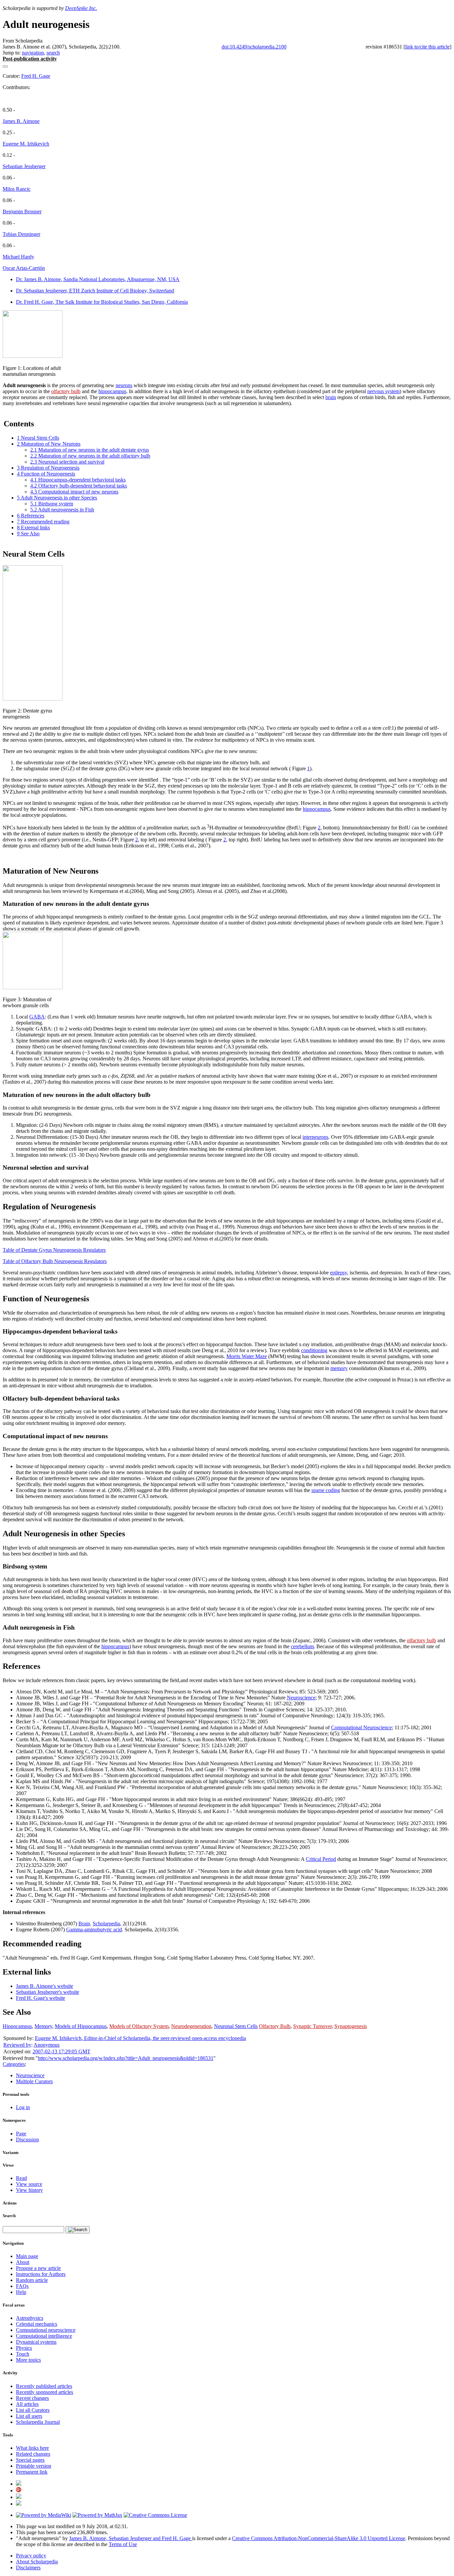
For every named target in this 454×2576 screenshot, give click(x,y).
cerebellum (302, 1646)
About (23, 2262)
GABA (37, 1017)
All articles (27, 2404)
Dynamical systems (36, 2342)
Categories (14, 2064)
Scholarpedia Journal (38, 2422)
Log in (23, 2107)
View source (29, 2184)
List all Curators (33, 2410)
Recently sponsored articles (45, 2392)
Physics (24, 2348)
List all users (29, 2416)
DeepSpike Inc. (81, 8)
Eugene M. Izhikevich (26, 144)
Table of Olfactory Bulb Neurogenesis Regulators (55, 1261)
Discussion (27, 2140)
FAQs (22, 2286)
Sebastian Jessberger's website (48, 1992)
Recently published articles (44, 2386)
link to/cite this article (427, 47)
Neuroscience (301, 1698)
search (53, 53)
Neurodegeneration (191, 2026)
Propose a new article (38, 2268)
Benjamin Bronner (22, 212)
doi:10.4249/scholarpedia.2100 (254, 47)
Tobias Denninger (21, 234)
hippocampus (112, 391)
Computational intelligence (44, 2336)
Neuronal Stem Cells (236, 2026)
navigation (33, 53)
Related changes (33, 2454)
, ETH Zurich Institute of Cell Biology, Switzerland (95, 291)
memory (339, 1368)
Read (21, 2178)
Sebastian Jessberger (24, 166)
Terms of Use (123, 2544)
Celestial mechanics (37, 2324)
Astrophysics (30, 2318)
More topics (28, 2360)
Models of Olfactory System (139, 2026)
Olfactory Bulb (275, 2026)
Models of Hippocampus (81, 2026)
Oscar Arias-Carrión (24, 268)
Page (21, 2134)
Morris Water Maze (247, 1356)
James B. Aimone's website (45, 1986)
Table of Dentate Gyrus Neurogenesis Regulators (54, 1250)
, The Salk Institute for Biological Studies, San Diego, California (102, 302)
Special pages (30, 2460)
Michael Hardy (18, 257)
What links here (32, 2448)
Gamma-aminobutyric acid (94, 1930)
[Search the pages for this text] (78, 2230)
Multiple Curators (34, 2081)
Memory (43, 2026)
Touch (23, 2354)
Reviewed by (17, 2045)
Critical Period (321, 1859)
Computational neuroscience (46, 2330)
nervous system (383, 391)
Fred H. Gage (36, 76)
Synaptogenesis (351, 2026)
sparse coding (326, 1490)
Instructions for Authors (41, 2274)
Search (9, 2216)
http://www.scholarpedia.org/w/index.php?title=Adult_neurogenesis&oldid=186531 (126, 2058)
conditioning (314, 1350)
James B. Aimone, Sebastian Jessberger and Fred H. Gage (131, 2538)
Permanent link (32, 2472)
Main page (27, 2256)
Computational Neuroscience (361, 1727)
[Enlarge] (5, 362)
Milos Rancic (17, 189)
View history (29, 2190)
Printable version (34, 2466)
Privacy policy (31, 2556)
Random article (32, 2280)
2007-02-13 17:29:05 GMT (61, 2051)
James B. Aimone (21, 121)
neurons (124, 385)
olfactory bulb (66, 391)
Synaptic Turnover (312, 2026)
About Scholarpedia (37, 2562)
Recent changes (32, 2398)
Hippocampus (17, 2026)
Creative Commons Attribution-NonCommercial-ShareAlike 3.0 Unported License (319, 2538)
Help (21, 2292)
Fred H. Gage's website (41, 1998)
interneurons (315, 1137)
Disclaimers (28, 2568)
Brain (84, 1924)
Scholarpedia (106, 1924)
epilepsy (339, 1273)
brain (331, 397)
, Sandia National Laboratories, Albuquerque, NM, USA (98, 279)
